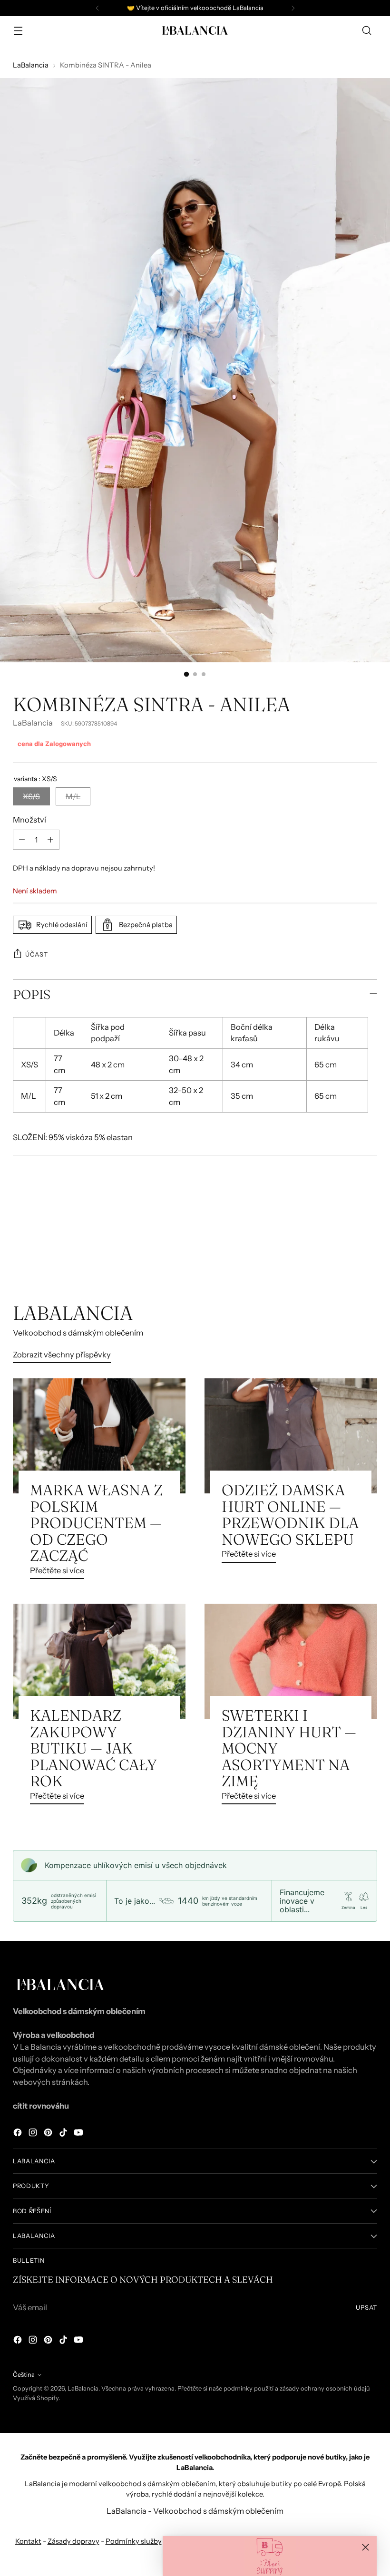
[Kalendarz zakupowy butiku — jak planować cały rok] (99, 1661)
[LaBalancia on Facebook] (19, 2134)
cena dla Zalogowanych (54, 744)
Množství (29, 820)
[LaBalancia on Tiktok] (64, 2134)
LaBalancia (31, 65)
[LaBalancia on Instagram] (34, 2134)
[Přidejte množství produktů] (50, 840)
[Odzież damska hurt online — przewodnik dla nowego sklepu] (291, 1436)
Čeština (24, 2375)
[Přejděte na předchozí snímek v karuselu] (347, 1251)
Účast (36, 954)
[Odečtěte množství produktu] (22, 840)
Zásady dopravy (73, 2541)
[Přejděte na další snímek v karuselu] (369, 1250)
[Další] (293, 8)
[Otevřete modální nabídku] (18, 31)
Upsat (366, 2308)
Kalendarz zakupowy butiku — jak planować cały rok (93, 1748)
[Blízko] (366, 2547)
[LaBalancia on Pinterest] (49, 2134)
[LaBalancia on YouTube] (79, 2134)
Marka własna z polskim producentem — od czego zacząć (96, 1523)
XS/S (31, 796)
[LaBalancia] (195, 30)
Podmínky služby (134, 2541)
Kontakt (28, 2541)
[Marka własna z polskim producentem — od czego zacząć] (99, 1436)
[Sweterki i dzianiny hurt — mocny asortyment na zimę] (291, 1661)
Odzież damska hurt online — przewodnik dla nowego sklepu (290, 1515)
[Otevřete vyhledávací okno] (367, 31)
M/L (73, 796)
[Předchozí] (97, 8)
